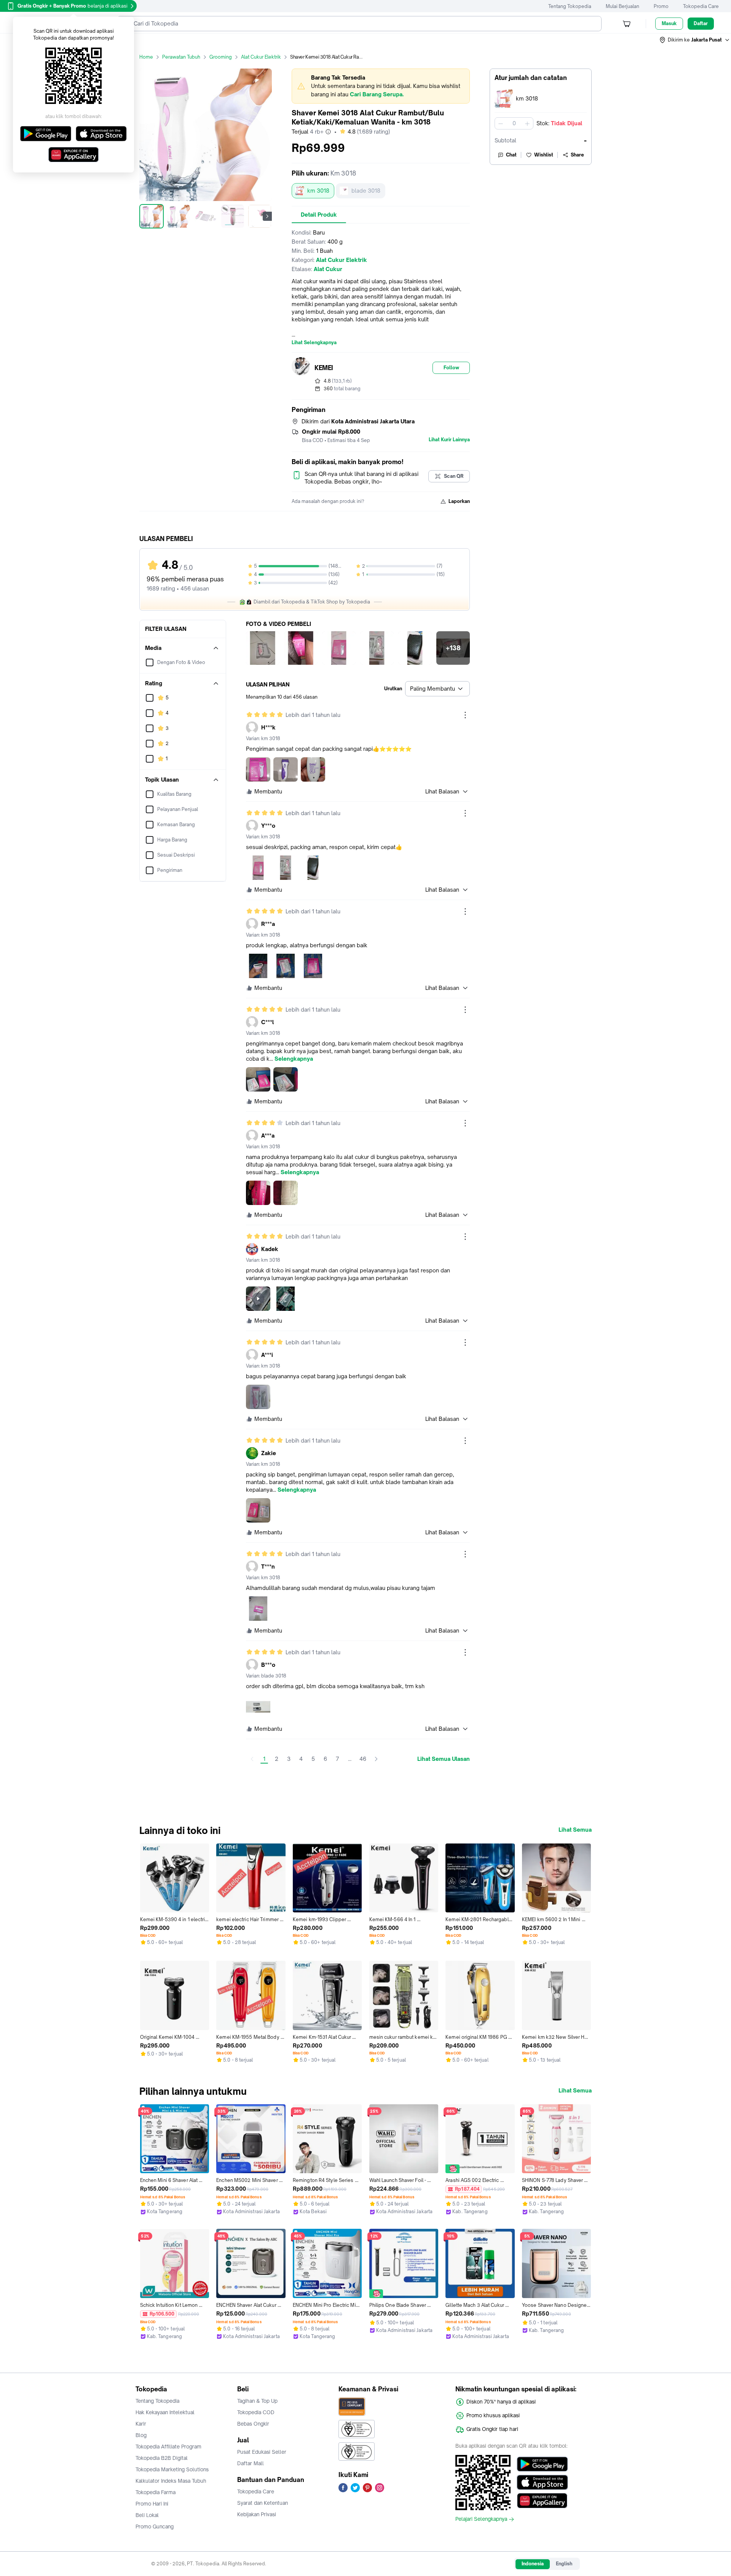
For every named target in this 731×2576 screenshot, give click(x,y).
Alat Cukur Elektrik (261, 57)
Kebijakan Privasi (257, 2514)
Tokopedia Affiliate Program (168, 2447)
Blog (141, 2435)
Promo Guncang (155, 2527)
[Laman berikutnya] (376, 1759)
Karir (141, 2424)
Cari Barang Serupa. (377, 94)
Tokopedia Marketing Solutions (172, 2469)
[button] (695, 40)
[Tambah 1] (527, 123)
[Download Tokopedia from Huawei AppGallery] (542, 2501)
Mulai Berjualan (622, 6)
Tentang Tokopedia (570, 6)
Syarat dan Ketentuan (263, 2503)
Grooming (221, 57)
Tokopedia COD (256, 2412)
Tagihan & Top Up (257, 2401)
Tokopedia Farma (156, 2492)
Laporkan (459, 501)
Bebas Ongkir (253, 2424)
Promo (661, 6)
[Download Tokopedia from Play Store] (542, 2464)
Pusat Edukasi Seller (262, 2452)
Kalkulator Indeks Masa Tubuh (171, 2481)
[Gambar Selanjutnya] (267, 216)
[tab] (319, 215)
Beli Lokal (147, 2515)
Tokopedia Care (701, 6)
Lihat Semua (575, 1830)
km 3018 (318, 191)
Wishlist (544, 155)
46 (363, 1759)
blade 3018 (366, 191)
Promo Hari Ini (152, 2504)
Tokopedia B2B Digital (162, 2458)
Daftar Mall (251, 2463)
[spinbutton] (514, 123)
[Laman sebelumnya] (252, 1759)
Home (146, 57)
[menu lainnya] (465, 715)
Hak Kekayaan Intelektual (165, 2412)
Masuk (669, 23)
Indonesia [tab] (533, 2564)
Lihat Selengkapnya (314, 343)
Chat (511, 155)
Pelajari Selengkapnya (481, 2519)
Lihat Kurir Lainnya (449, 440)
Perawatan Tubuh (181, 57)
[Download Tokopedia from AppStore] (542, 2482)
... (350, 1759)
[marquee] (381, 86)
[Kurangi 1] (501, 123)
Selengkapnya (294, 1059)
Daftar (701, 23)
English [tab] (564, 2564)
